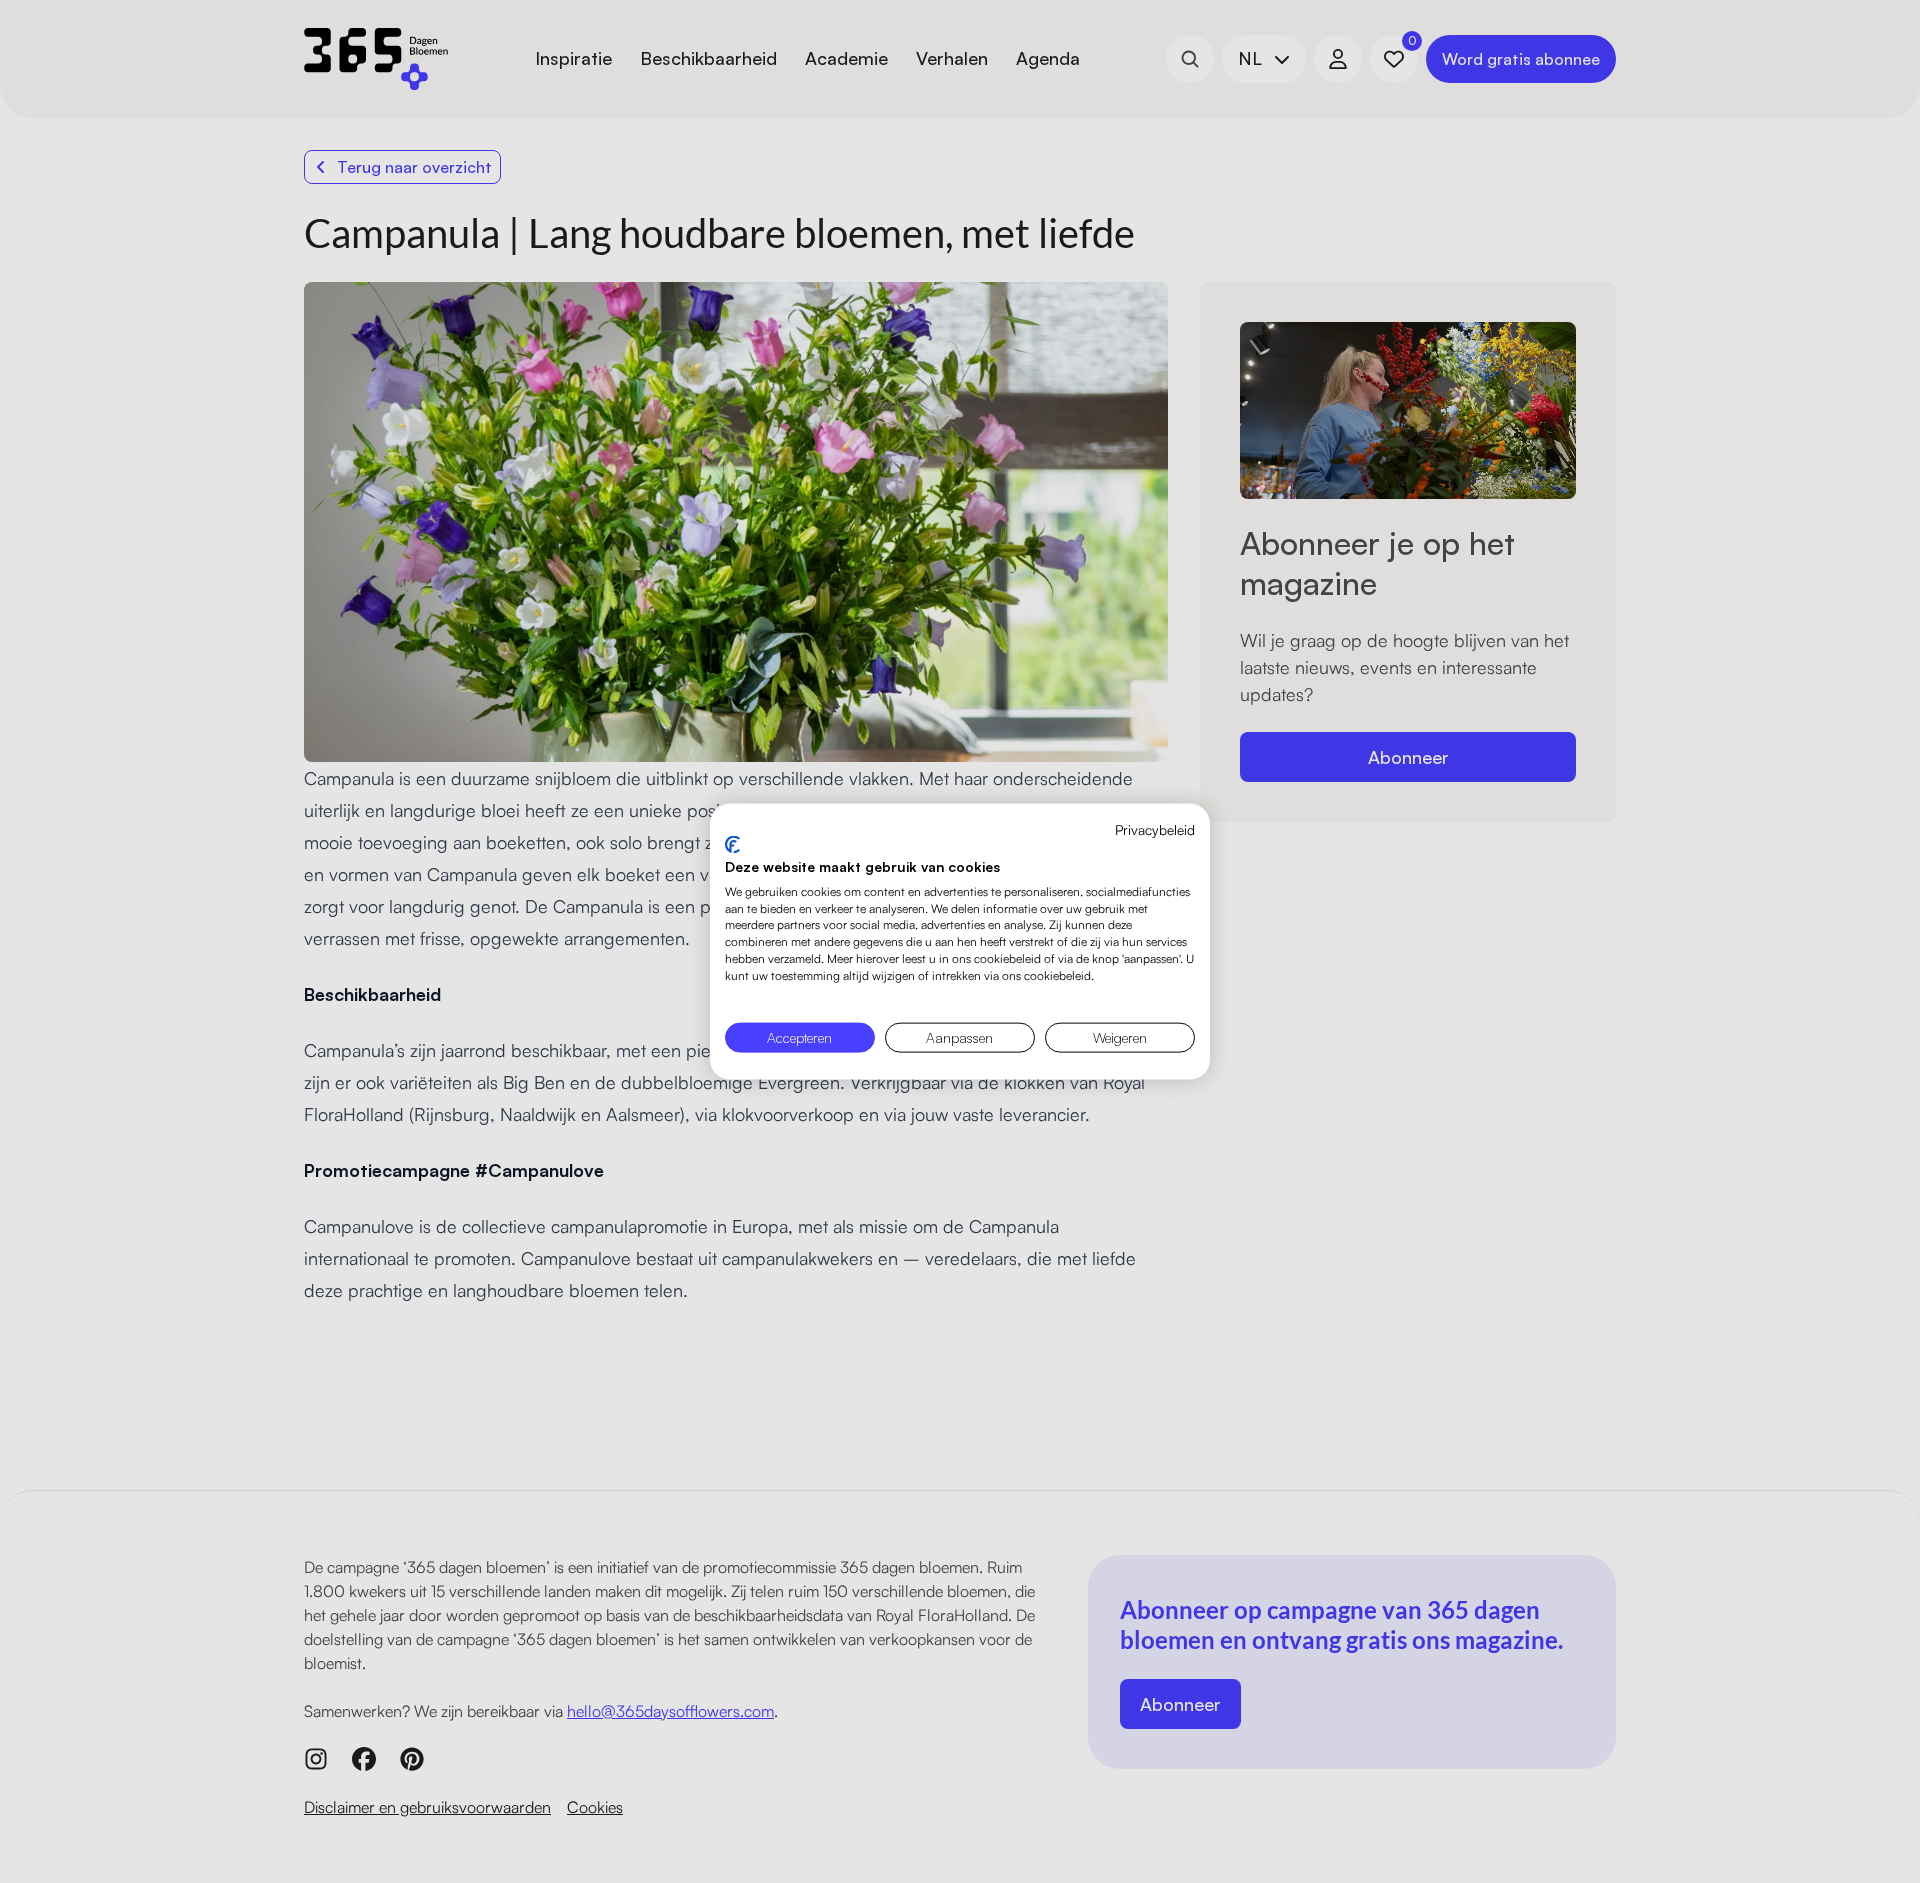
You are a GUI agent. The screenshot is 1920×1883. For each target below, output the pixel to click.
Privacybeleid (1155, 828)
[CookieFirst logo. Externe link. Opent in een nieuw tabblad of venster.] (732, 845)
